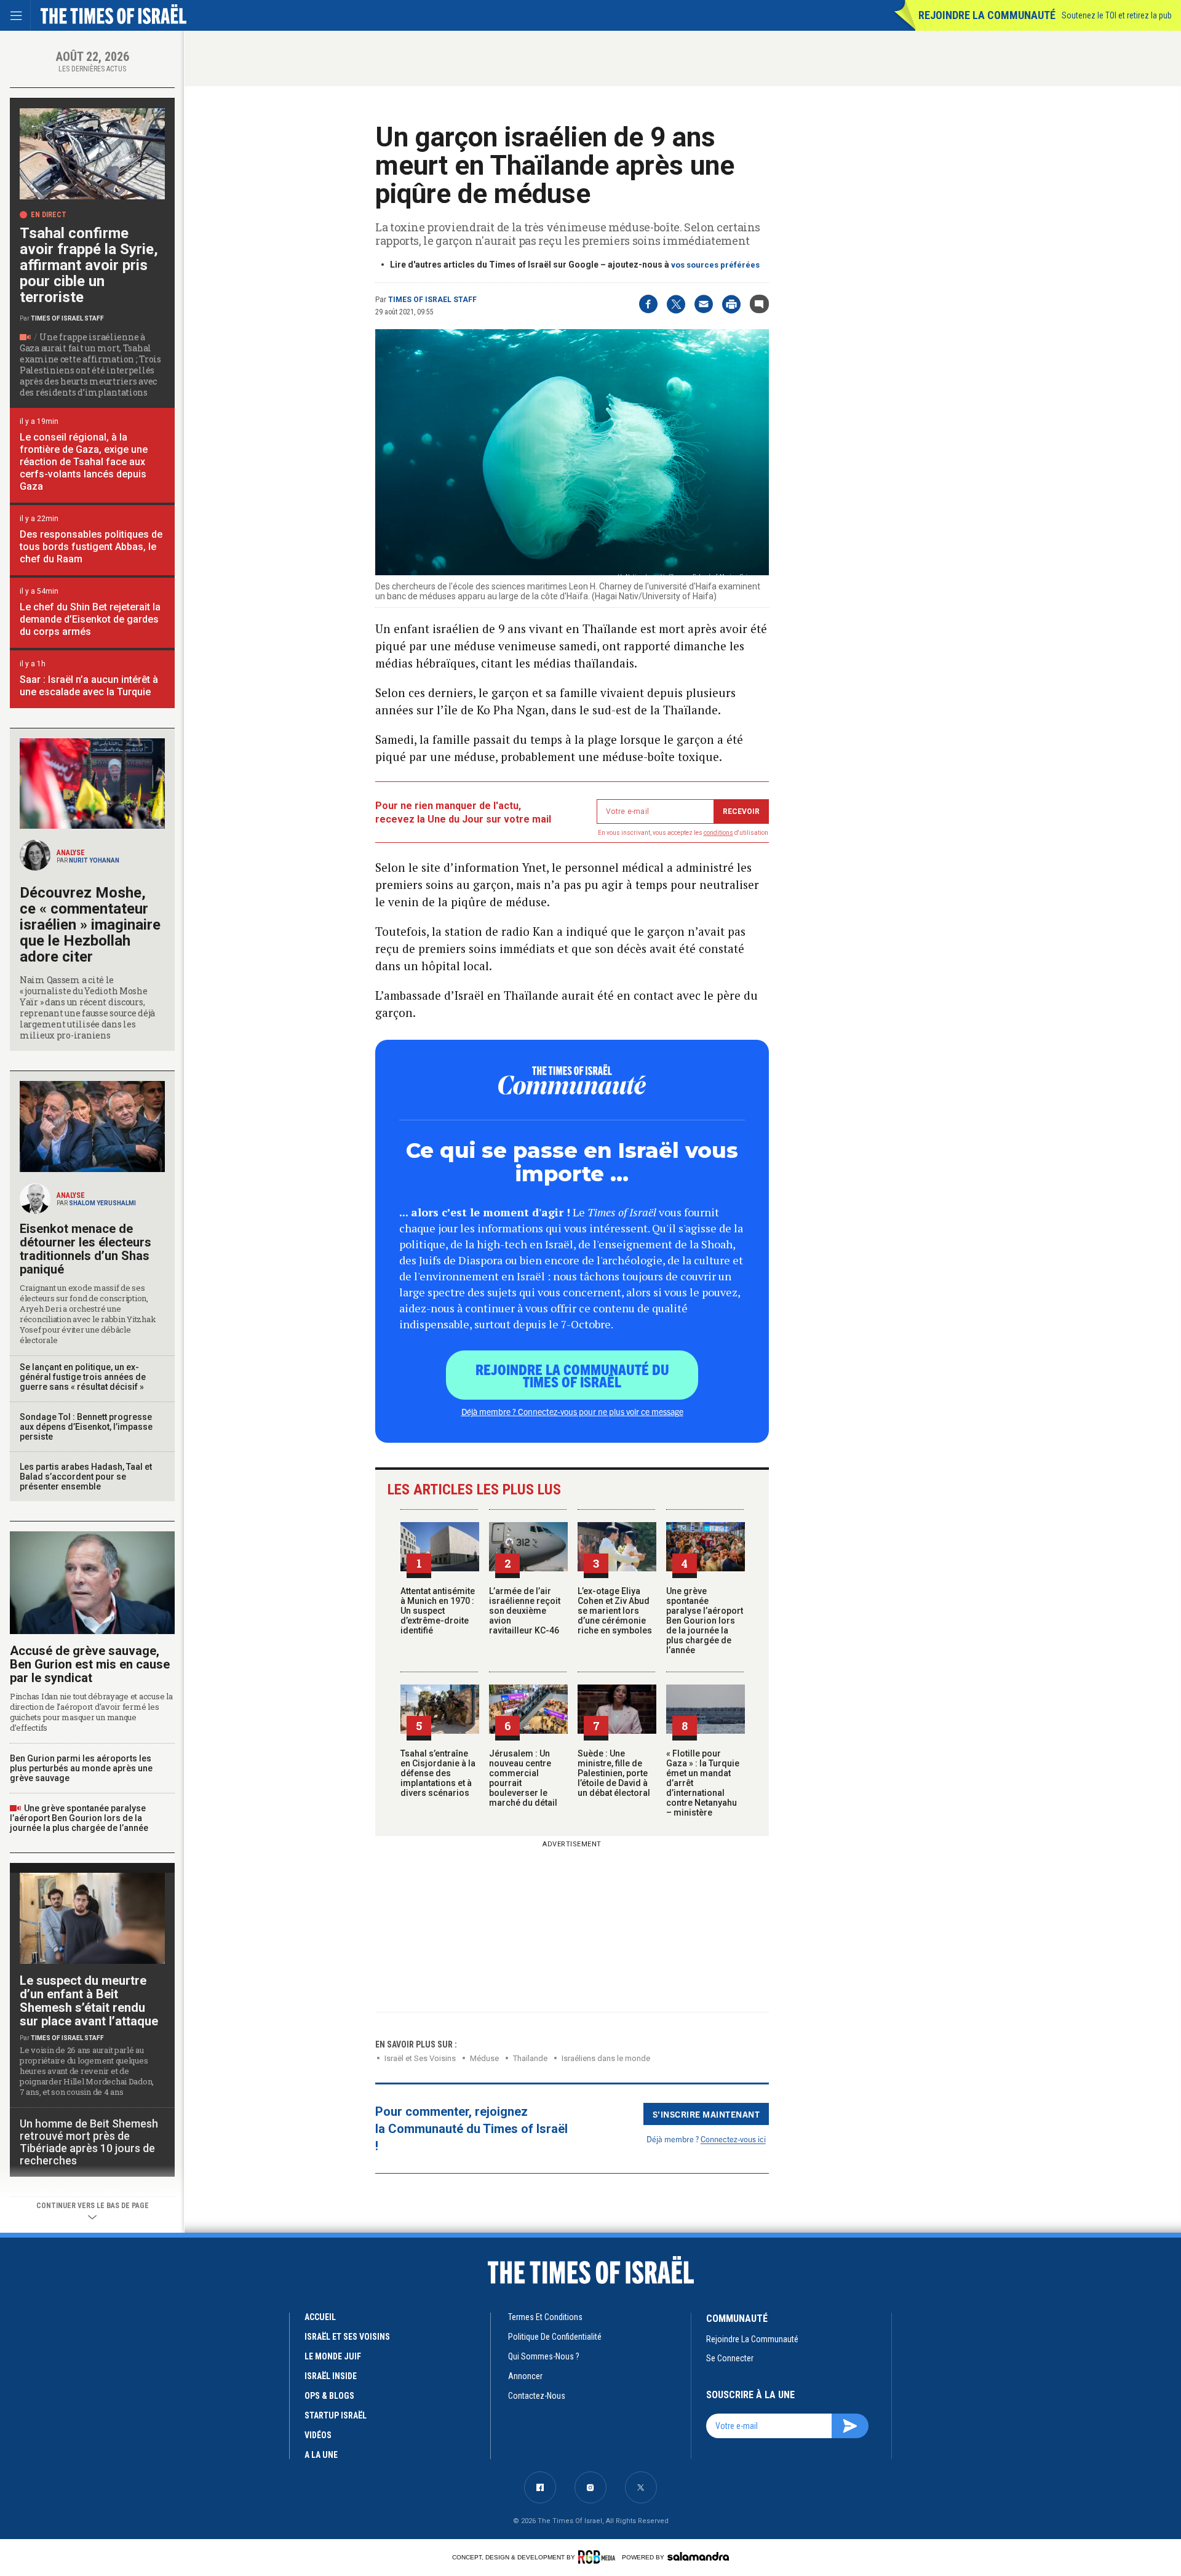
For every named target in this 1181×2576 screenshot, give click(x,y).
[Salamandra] (698, 2556)
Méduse (484, 2058)
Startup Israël (336, 2415)
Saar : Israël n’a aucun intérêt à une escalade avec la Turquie (89, 686)
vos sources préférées (715, 265)
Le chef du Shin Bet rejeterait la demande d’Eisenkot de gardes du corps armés (90, 619)
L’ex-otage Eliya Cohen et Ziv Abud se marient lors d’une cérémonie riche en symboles (615, 1611)
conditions (718, 833)
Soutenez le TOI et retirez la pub (1117, 15)
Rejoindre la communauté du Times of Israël (572, 1375)
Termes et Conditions (545, 2317)
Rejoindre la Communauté (987, 15)
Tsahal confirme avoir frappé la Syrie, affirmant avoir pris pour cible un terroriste (89, 265)
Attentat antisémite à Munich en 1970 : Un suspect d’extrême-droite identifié (438, 1611)
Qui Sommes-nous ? (544, 2356)
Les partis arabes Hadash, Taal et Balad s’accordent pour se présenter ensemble (86, 1477)
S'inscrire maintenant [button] (706, 2114)
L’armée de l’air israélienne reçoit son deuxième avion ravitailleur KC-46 (525, 1611)
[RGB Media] (599, 2557)
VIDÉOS (318, 2435)
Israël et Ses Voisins (420, 2058)
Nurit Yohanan (94, 860)
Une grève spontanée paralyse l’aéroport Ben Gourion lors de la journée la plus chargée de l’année (705, 1621)
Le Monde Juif (333, 2356)
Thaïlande (530, 2058)
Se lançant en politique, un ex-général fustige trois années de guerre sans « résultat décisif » (83, 1377)
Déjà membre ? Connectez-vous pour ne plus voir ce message (572, 1411)
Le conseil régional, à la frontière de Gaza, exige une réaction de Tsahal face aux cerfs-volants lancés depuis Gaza (84, 462)
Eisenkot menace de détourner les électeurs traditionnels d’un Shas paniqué (85, 1249)
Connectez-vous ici (733, 2139)
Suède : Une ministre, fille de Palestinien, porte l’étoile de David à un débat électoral (614, 1773)
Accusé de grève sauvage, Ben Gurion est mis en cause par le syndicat (90, 1664)
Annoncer (525, 2376)
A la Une (321, 2455)
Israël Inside (331, 2376)
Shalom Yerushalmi (102, 1203)
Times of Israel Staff (432, 300)
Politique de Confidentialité (555, 2337)
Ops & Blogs (329, 2396)
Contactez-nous (537, 2396)
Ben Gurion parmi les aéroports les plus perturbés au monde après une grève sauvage (81, 1768)
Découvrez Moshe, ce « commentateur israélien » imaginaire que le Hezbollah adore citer (90, 925)
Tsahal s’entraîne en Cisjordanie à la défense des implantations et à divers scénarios (438, 1773)
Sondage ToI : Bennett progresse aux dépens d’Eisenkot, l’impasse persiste (86, 1427)
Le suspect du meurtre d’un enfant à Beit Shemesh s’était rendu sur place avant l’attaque (89, 2001)
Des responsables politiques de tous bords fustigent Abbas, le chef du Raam (91, 547)
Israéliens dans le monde (606, 2058)
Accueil (320, 2317)
